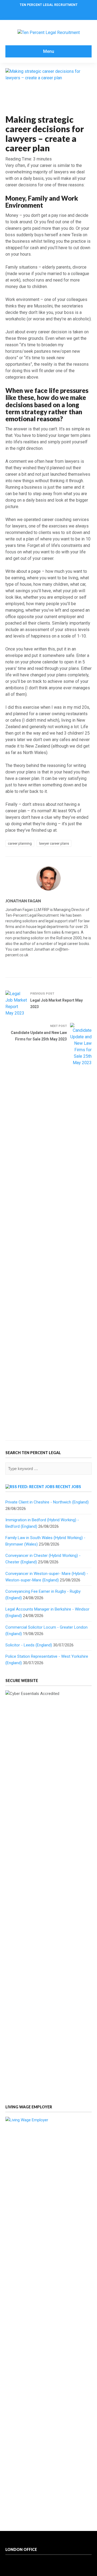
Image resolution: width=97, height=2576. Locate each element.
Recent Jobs (68, 1487)
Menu (49, 51)
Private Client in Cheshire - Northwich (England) (47, 1502)
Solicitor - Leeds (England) (29, 1645)
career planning (20, 843)
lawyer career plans (54, 843)
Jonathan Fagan (23, 901)
